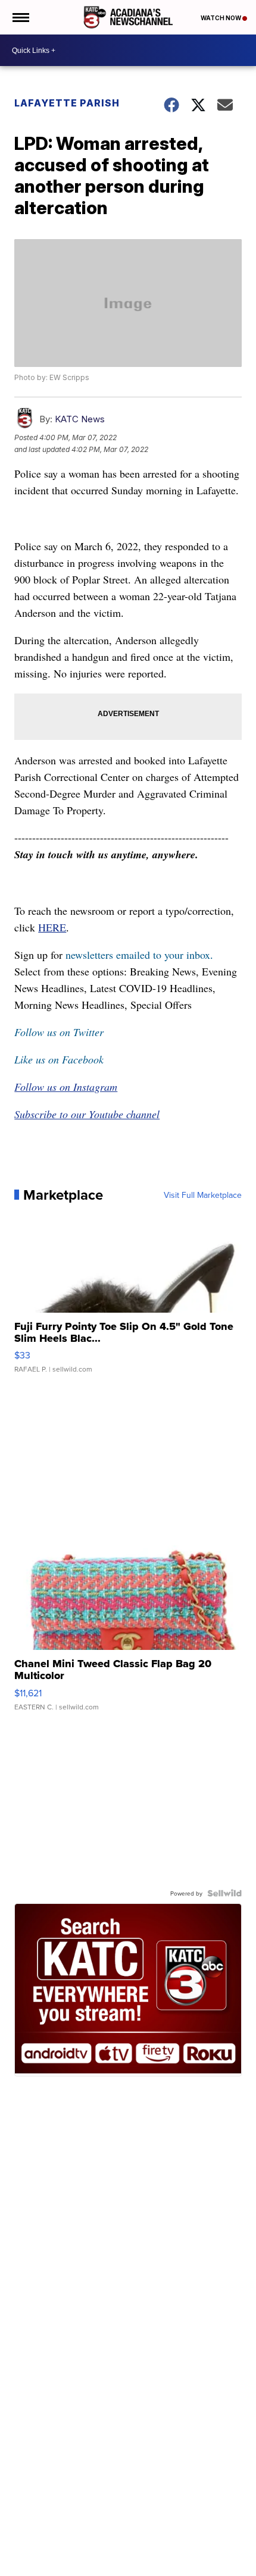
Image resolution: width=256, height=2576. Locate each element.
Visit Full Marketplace (203, 1195)
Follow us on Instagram (66, 1087)
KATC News (80, 419)
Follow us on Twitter (59, 1032)
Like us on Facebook (59, 1059)
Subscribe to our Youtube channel (87, 1114)
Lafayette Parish (67, 103)
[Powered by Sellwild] (224, 1893)
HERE (52, 927)
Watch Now (221, 18)
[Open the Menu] (20, 17)
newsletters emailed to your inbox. (139, 955)
